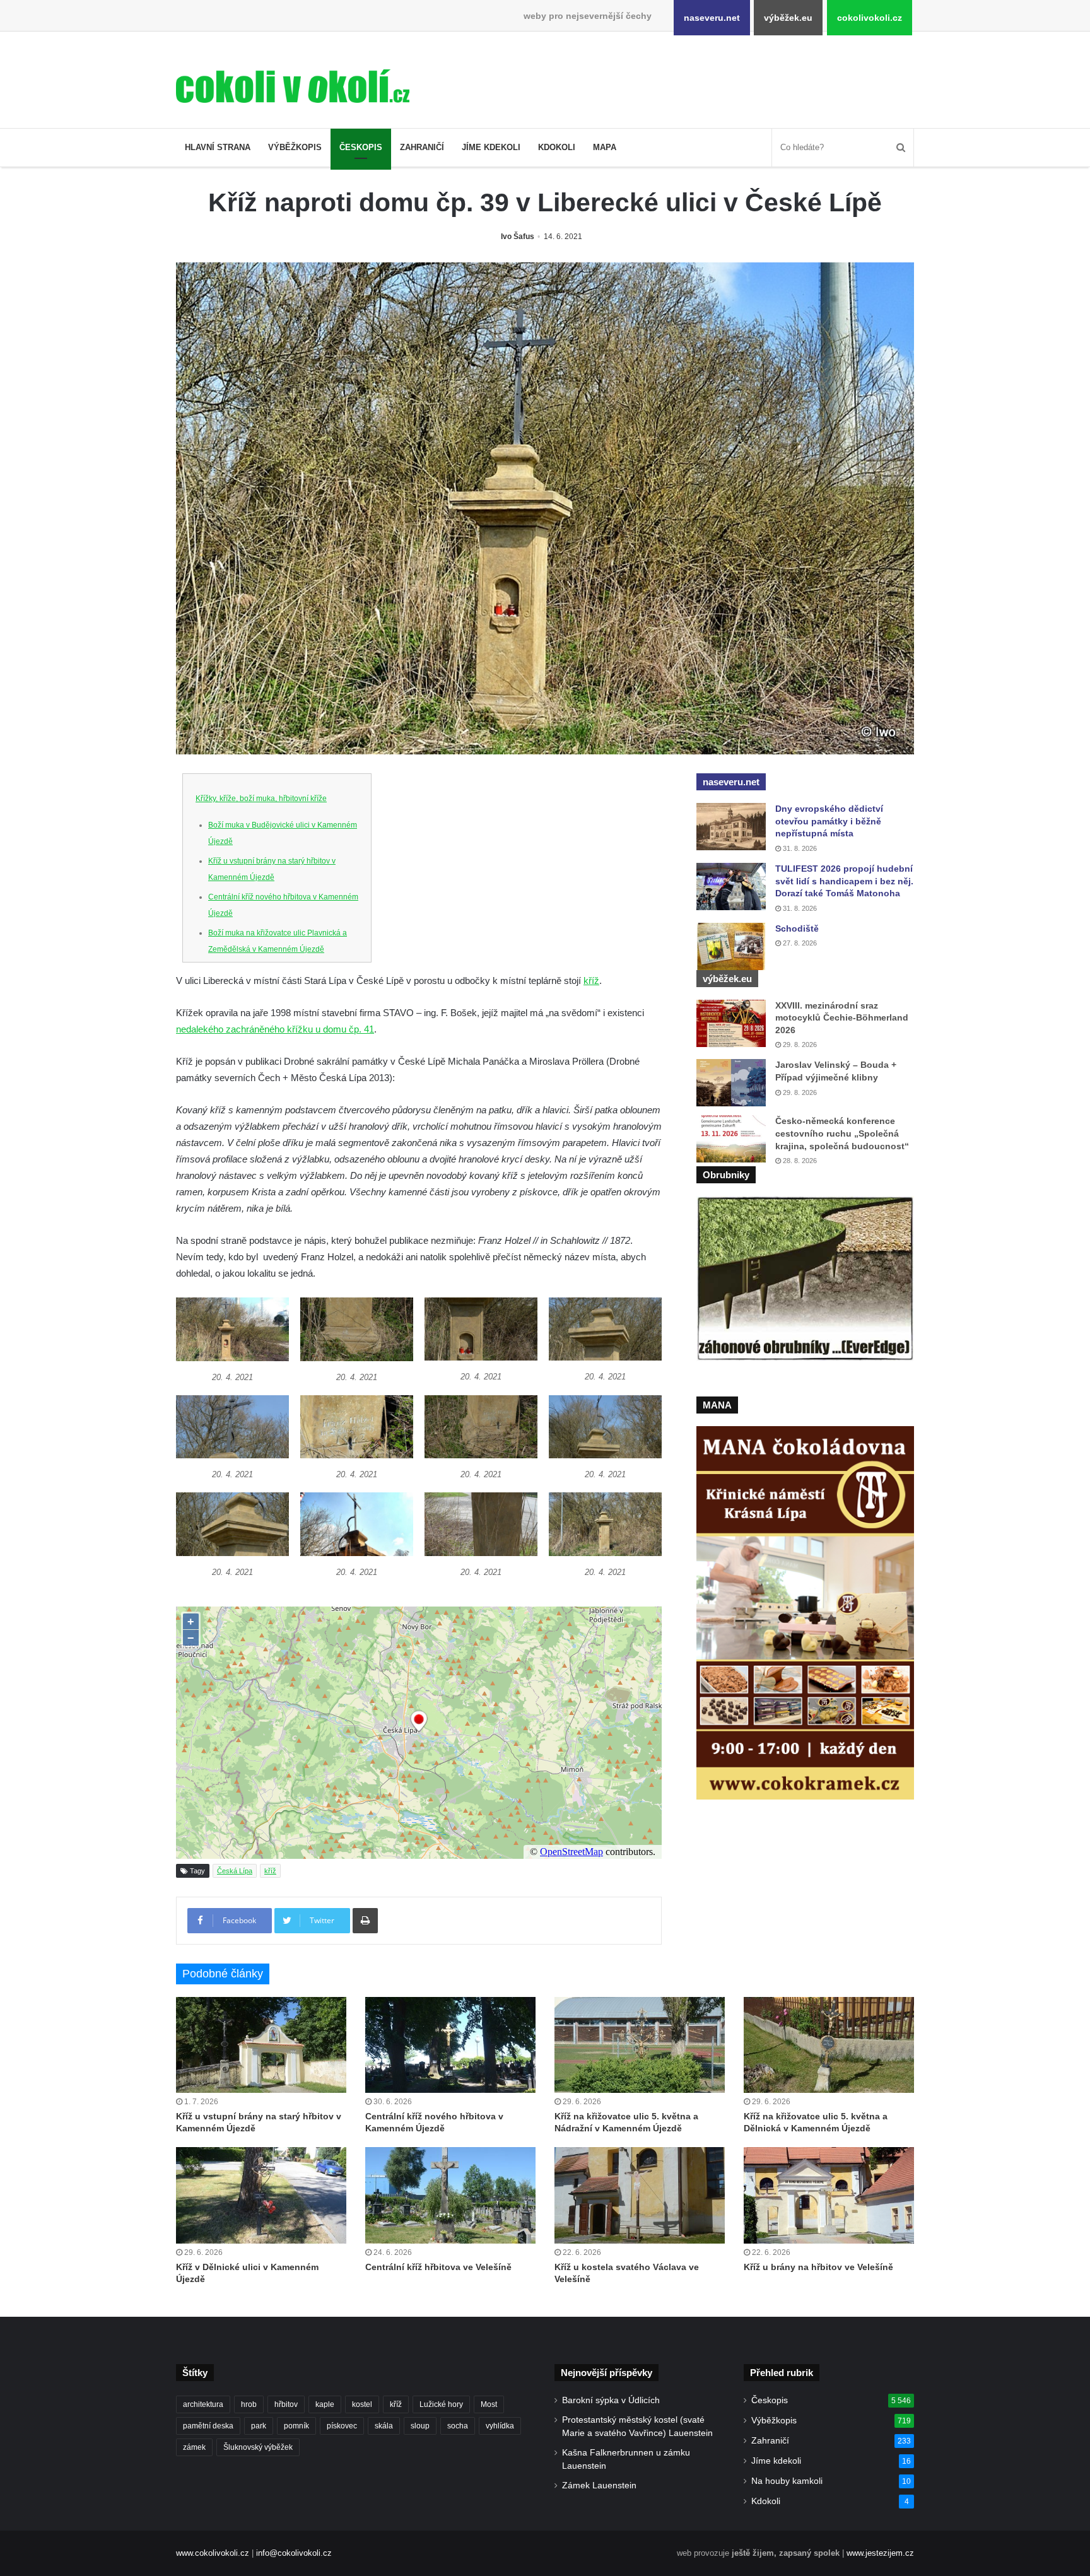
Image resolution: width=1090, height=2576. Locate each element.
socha (458, 2426)
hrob (249, 2404)
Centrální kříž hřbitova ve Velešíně (438, 2267)
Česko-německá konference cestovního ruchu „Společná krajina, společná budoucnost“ (842, 1133)
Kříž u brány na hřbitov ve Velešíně (818, 2267)
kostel (362, 2404)
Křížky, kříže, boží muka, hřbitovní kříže (261, 799)
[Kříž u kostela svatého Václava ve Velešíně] (640, 2195)
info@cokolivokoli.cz (294, 2553)
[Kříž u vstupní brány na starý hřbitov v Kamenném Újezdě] (261, 2045)
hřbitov (286, 2404)
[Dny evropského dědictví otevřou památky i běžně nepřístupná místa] (731, 827)
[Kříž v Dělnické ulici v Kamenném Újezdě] (261, 2195)
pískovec (342, 2426)
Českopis (361, 147)
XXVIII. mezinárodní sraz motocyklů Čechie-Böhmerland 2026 (842, 1018)
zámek (194, 2447)
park (259, 2426)
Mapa (605, 147)
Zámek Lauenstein (599, 2485)
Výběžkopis (295, 147)
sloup (420, 2426)
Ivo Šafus (518, 237)
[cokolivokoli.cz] (293, 86)
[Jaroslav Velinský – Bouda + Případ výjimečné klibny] (731, 1083)
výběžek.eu (788, 18)
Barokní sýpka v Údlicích (611, 2400)
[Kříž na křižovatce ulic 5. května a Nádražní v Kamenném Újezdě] (640, 2045)
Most (489, 2404)
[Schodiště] (731, 946)
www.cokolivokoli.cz (213, 2553)
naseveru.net (712, 18)
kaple (325, 2404)
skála (384, 2426)
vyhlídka (500, 2426)
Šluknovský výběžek (258, 2447)
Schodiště (797, 928)
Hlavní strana (218, 147)
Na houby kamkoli (787, 2481)
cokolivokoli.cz (870, 18)
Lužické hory (441, 2404)
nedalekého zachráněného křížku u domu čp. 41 (275, 1029)
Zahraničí (422, 147)
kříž (591, 981)
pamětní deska (208, 2426)
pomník (296, 2426)
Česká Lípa (235, 1871)
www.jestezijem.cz (880, 2553)
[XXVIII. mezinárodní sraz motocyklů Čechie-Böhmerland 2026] (731, 1023)
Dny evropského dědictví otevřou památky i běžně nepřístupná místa (829, 821)
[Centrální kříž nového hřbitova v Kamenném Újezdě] (450, 2045)
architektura (203, 2404)
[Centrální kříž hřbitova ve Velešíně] (450, 2195)
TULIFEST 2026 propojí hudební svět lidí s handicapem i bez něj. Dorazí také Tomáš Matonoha (844, 881)
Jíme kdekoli (491, 147)
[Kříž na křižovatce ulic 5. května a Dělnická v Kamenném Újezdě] (829, 2045)
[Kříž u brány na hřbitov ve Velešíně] (829, 2195)
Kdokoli (557, 147)
